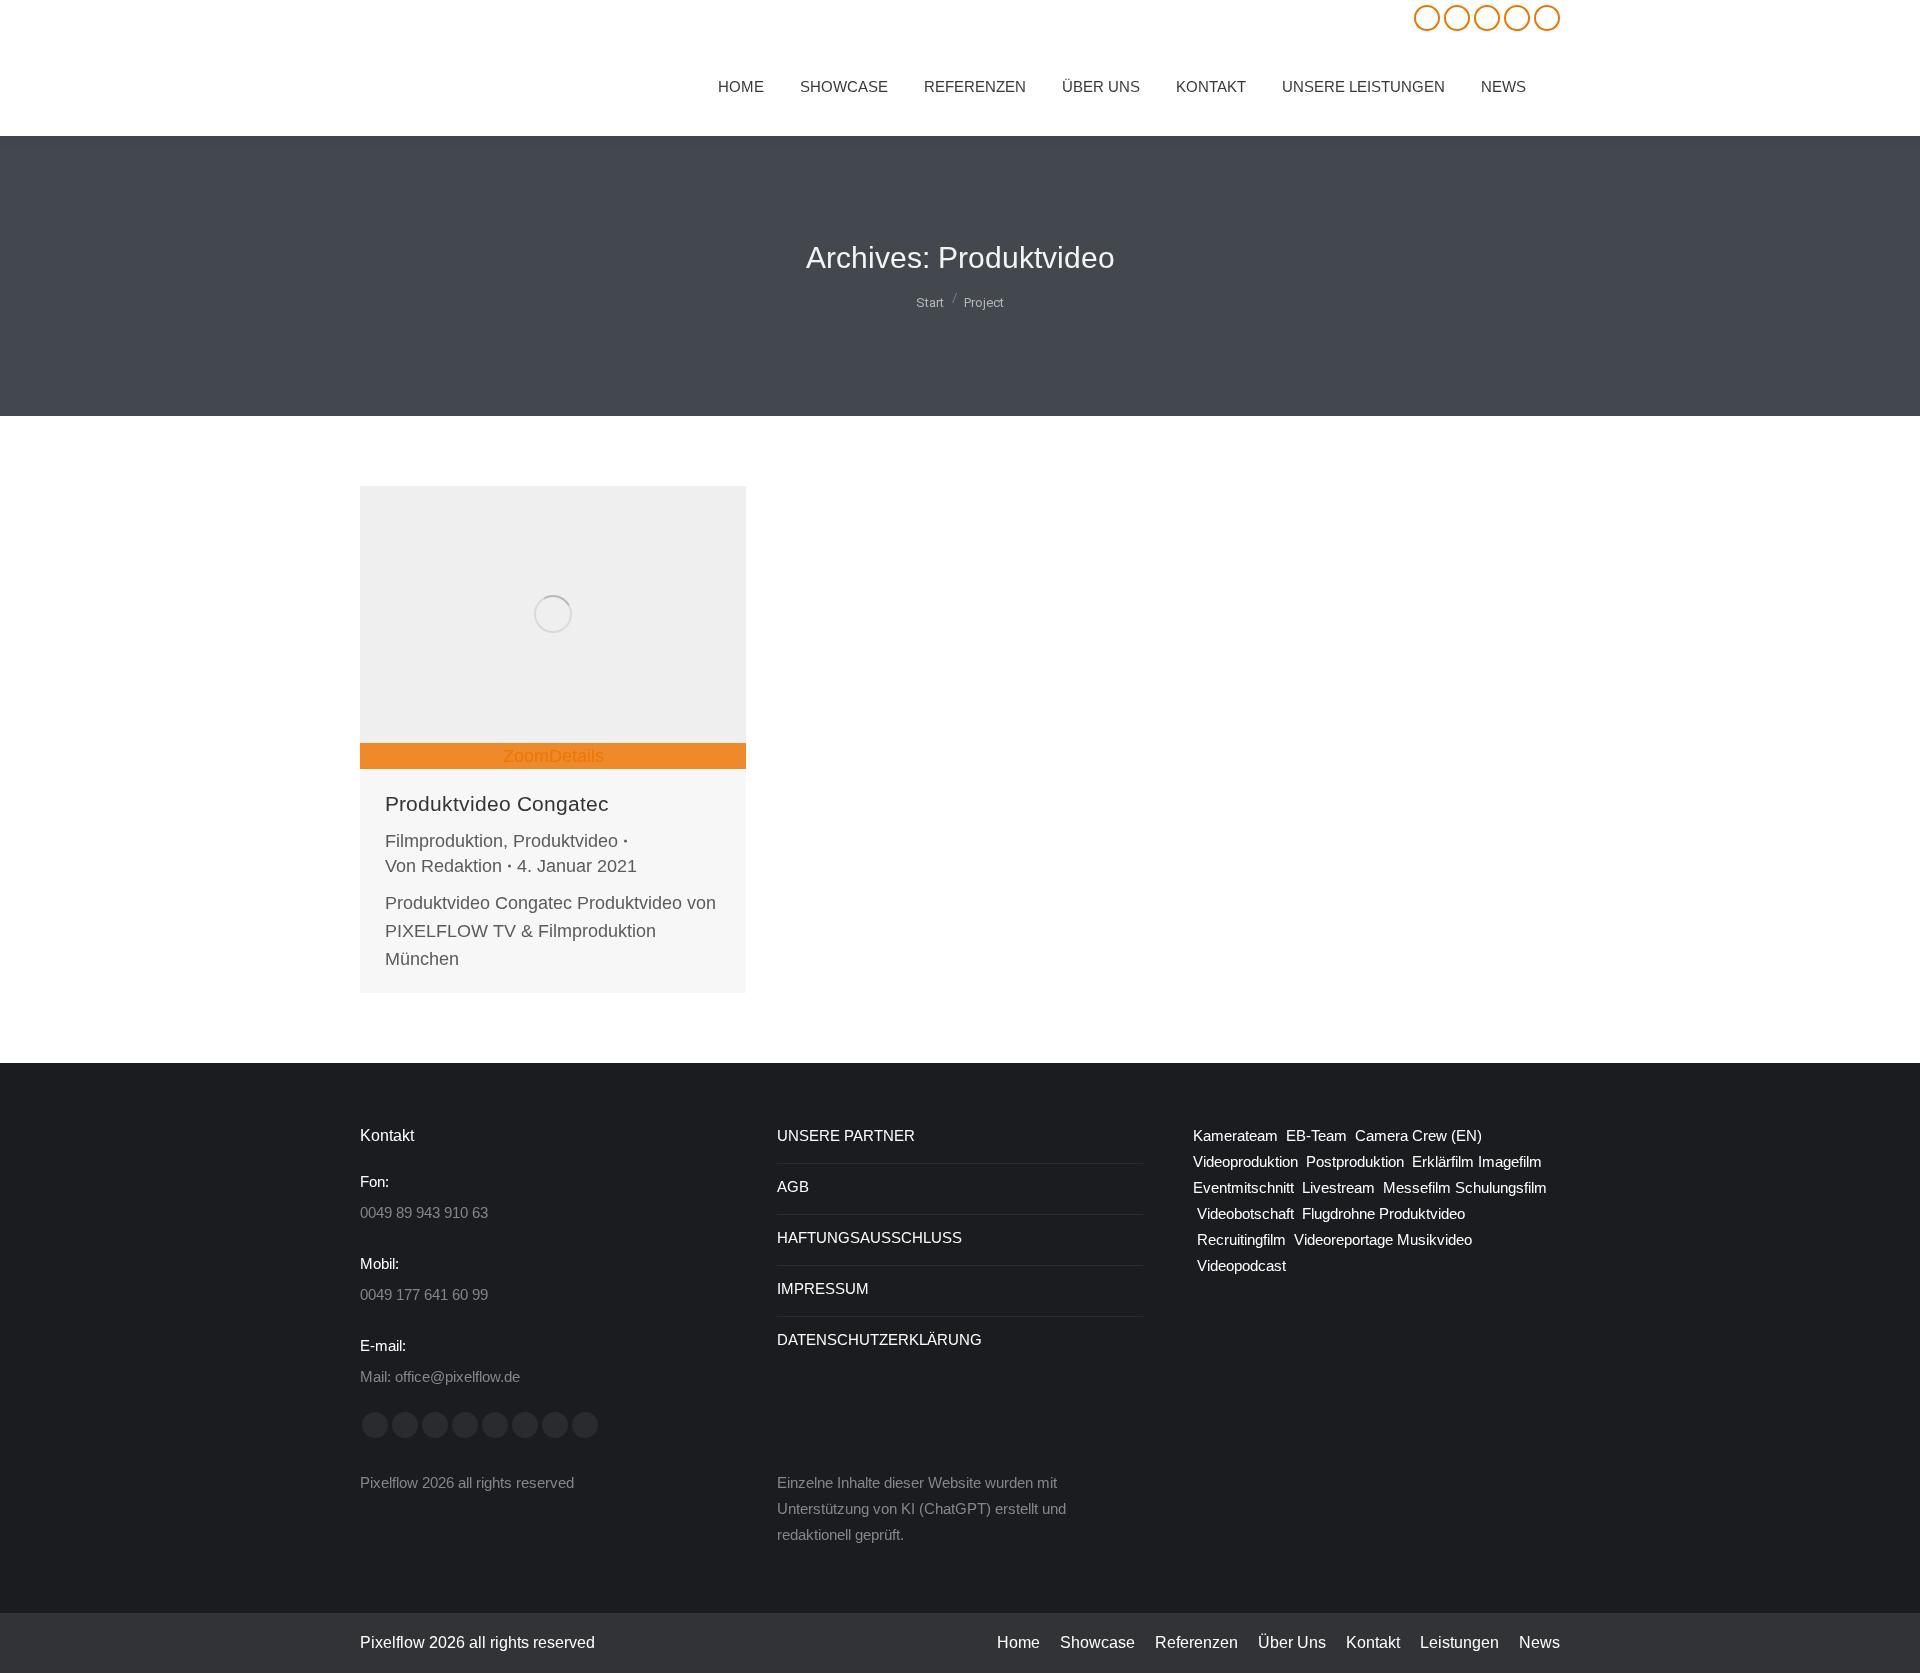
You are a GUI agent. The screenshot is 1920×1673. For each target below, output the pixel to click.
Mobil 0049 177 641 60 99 (459, 18)
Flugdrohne (1338, 1213)
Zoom (526, 756)
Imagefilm (1510, 1161)
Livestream (1338, 1187)
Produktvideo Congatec (497, 803)
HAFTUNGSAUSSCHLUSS (869, 1237)
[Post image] (553, 614)
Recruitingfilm (1241, 1239)
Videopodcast (1241, 1265)
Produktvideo (565, 841)
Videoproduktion (1249, 1161)
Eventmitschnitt (1243, 1187)
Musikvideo (1434, 1239)
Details (576, 756)
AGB (793, 1186)
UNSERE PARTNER (846, 1135)
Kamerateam (1235, 1135)
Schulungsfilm (1501, 1187)
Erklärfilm (1443, 1161)
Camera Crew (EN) (1418, 1135)
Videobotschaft (1245, 1213)
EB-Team (1316, 1135)
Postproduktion (1355, 1161)
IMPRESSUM (823, 1288)
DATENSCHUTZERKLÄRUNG (879, 1339)
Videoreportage (1343, 1239)
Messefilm (1417, 1187)
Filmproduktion (444, 841)
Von (443, 866)
